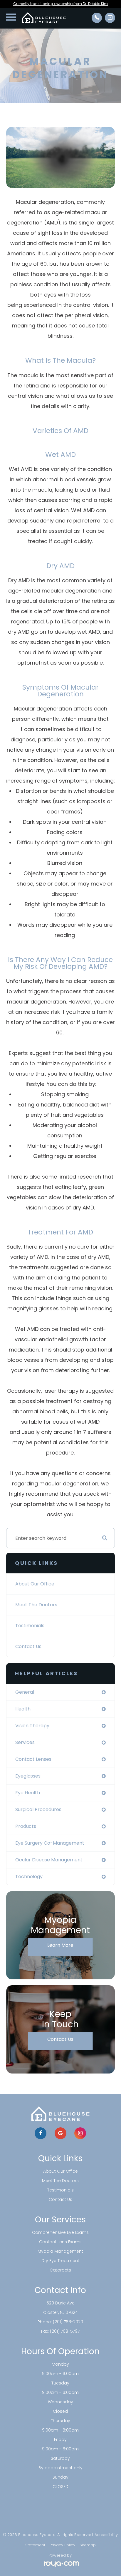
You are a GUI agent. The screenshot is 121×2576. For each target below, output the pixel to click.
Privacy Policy (62, 2545)
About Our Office (35, 1584)
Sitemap (88, 2545)
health (23, 1709)
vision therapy (32, 1726)
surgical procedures (38, 1809)
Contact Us (28, 1646)
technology (29, 1877)
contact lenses (33, 1759)
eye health (28, 1793)
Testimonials (30, 1626)
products (26, 1826)
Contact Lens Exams (60, 2242)
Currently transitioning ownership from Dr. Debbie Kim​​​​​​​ (60, 4)
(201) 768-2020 (68, 2322)
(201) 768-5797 (65, 2331)
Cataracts (60, 2270)
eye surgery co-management (50, 1843)
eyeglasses (28, 1776)
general (25, 1692)
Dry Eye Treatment (60, 2261)
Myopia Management (60, 2251)
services (25, 1742)
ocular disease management (49, 1860)
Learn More (60, 1945)
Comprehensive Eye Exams (60, 2232)
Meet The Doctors (36, 1605)
